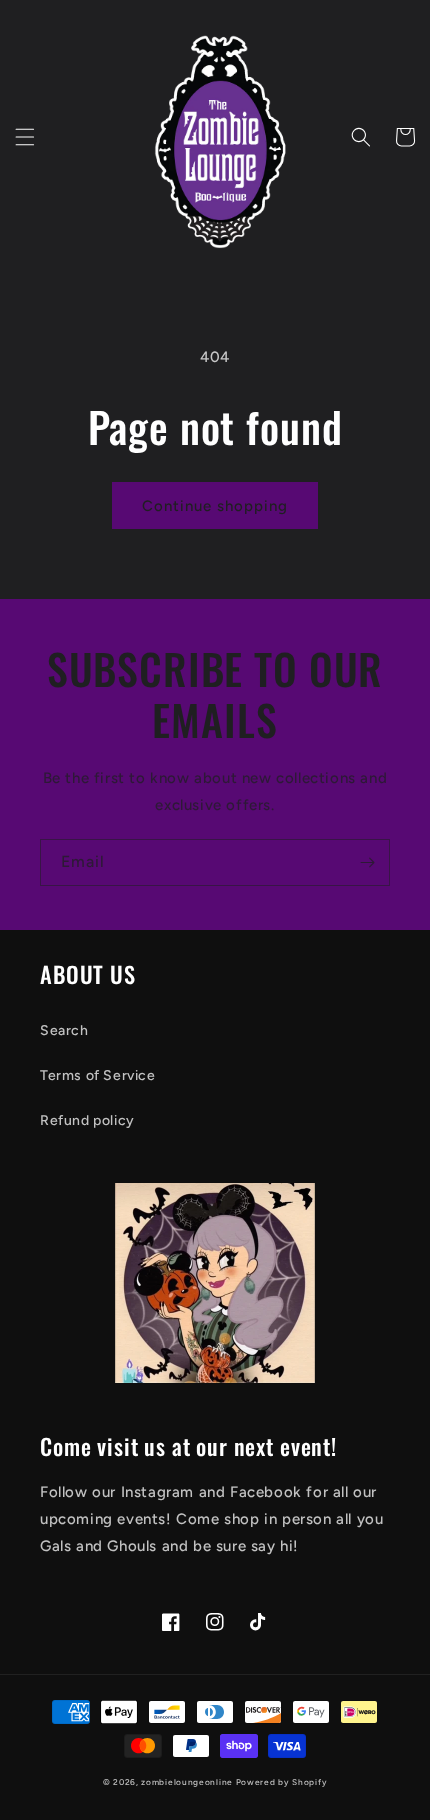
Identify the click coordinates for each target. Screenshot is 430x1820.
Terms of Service (98, 1075)
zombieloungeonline (187, 1782)
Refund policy (87, 1120)
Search (64, 1030)
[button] (25, 137)
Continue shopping (215, 506)
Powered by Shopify (282, 1782)
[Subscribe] (367, 862)
